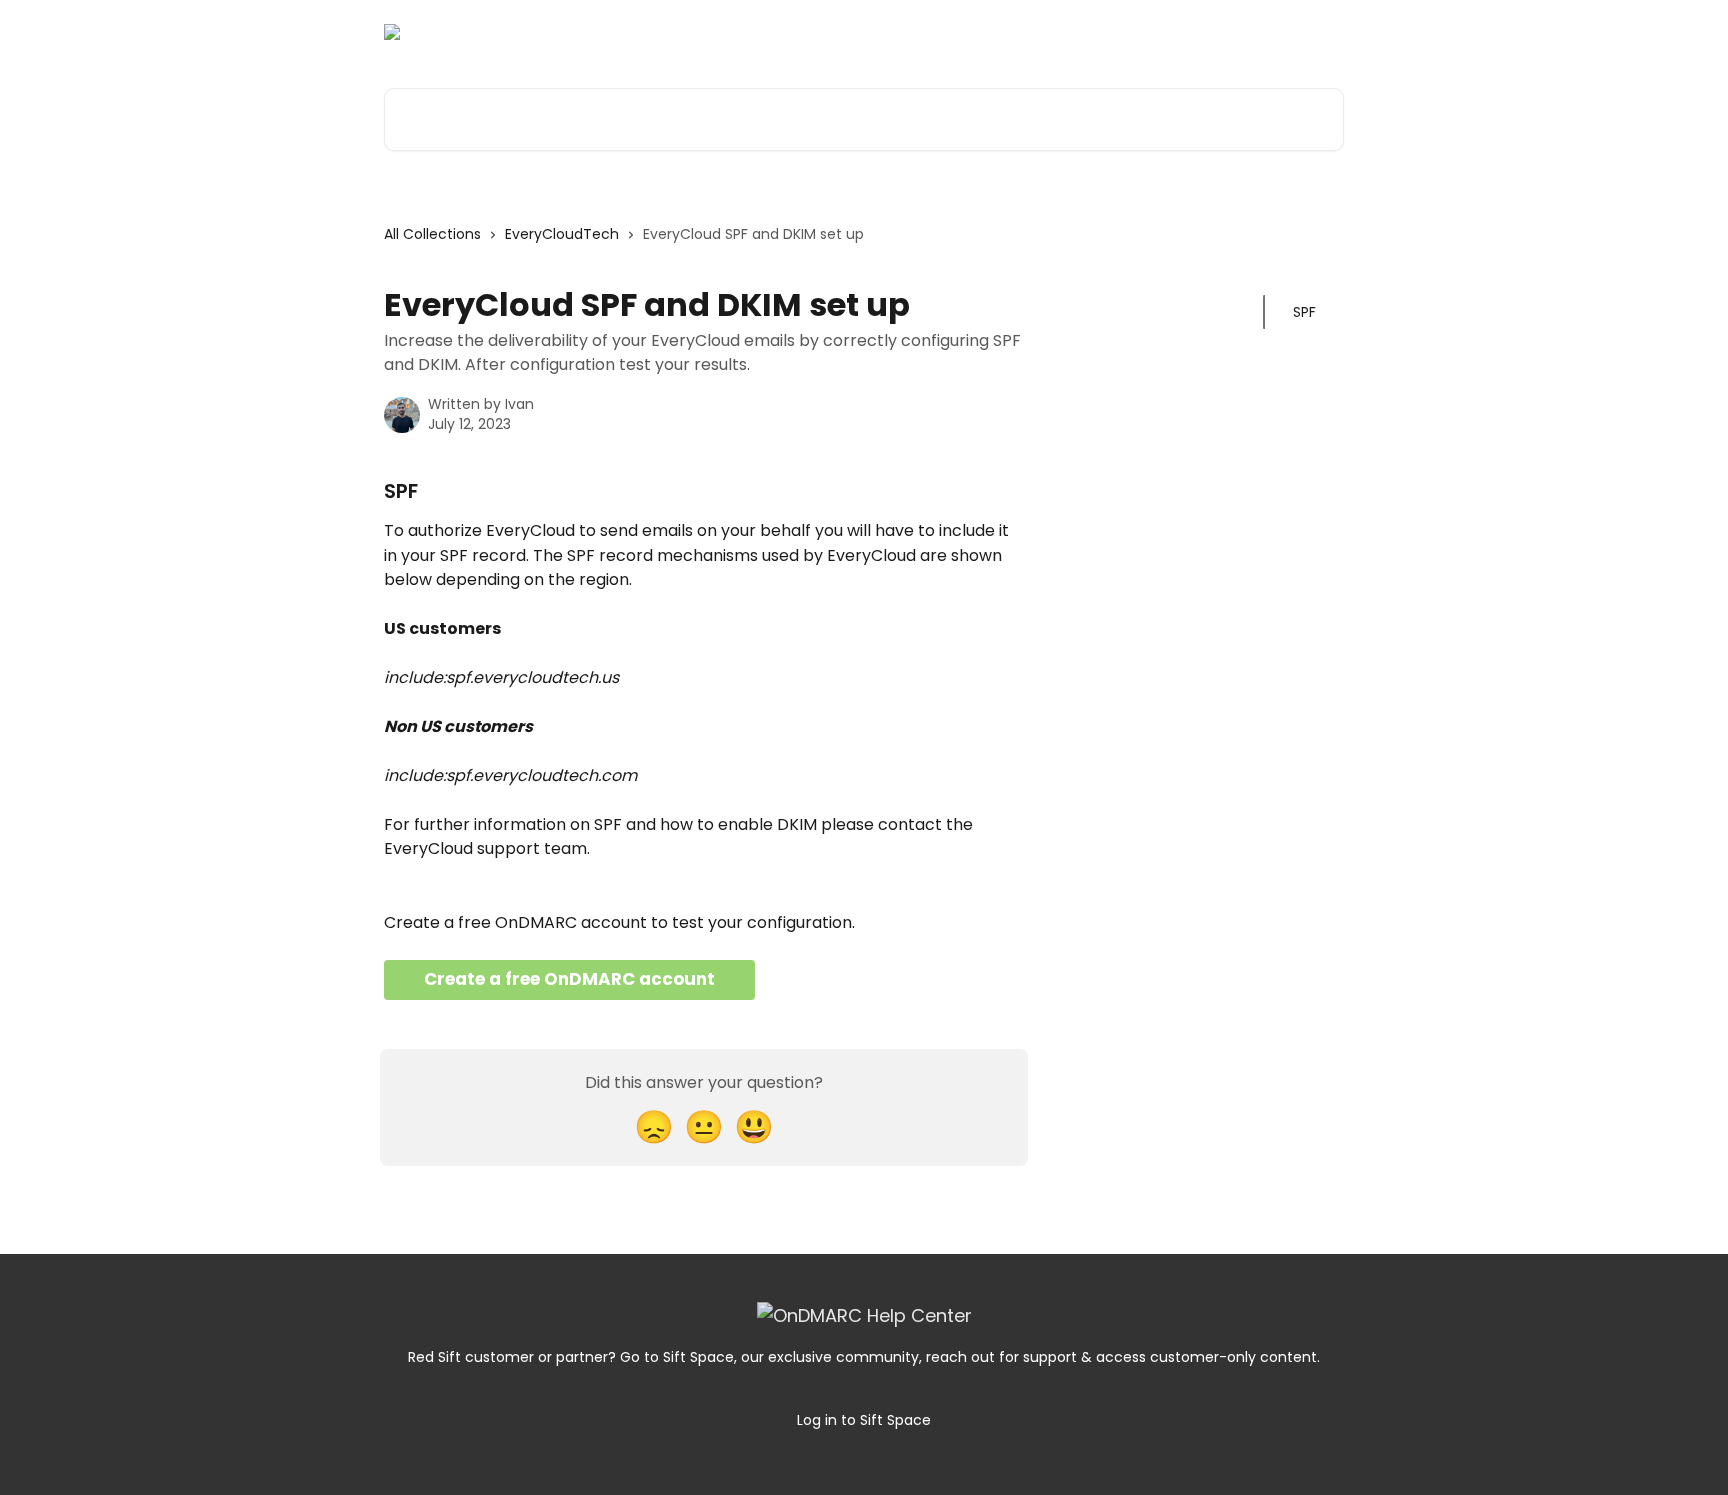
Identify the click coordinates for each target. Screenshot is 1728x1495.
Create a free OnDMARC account (569, 979)
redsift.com (1288, 32)
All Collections (432, 234)
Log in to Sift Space (864, 1420)
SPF (1304, 312)
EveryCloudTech (562, 234)
